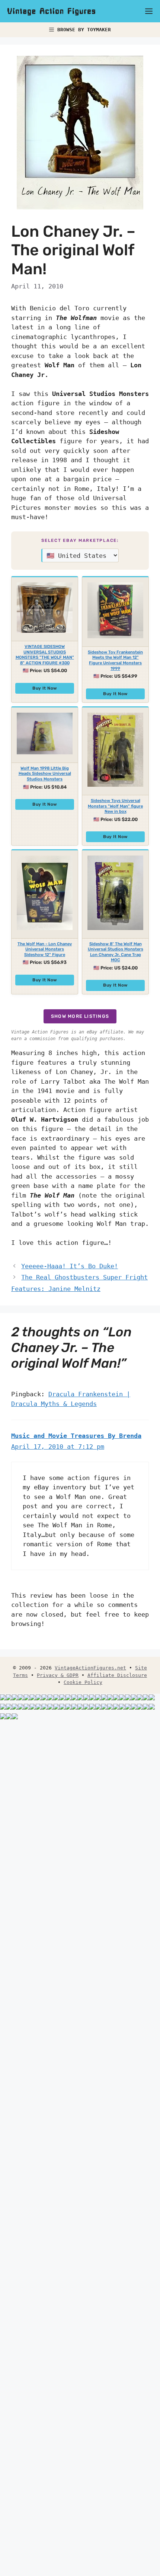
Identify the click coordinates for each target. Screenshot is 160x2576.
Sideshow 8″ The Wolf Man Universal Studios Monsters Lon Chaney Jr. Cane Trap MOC (116, 952)
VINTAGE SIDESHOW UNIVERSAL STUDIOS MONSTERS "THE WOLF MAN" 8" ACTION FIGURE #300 (45, 655)
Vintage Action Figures (52, 11)
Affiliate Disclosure (117, 1675)
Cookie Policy (83, 1682)
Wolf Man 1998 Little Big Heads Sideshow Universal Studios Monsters (45, 774)
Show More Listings (80, 1016)
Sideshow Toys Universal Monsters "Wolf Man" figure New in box (115, 806)
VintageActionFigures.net (90, 1668)
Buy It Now (45, 688)
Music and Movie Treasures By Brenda (76, 1436)
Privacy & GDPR (58, 1675)
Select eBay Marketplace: (80, 540)
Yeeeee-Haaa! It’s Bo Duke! (70, 1266)
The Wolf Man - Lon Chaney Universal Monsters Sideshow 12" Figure (45, 949)
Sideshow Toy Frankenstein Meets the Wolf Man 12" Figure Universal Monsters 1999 (115, 660)
